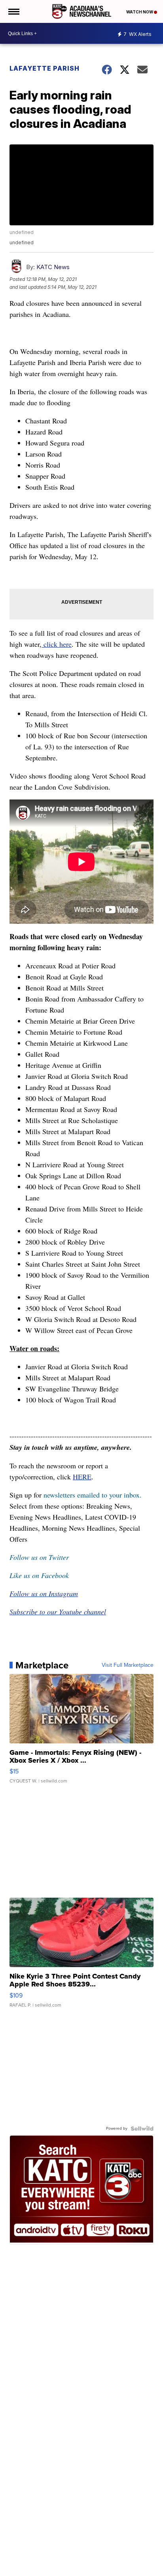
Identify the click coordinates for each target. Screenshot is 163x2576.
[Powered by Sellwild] (142, 2129)
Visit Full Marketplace (128, 1665)
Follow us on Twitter (39, 1557)
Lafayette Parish (45, 68)
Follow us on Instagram (44, 1593)
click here (57, 644)
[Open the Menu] (13, 11)
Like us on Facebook (39, 1575)
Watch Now (140, 12)
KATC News (53, 267)
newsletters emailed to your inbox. (93, 1495)
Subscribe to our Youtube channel (58, 1612)
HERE (82, 1477)
